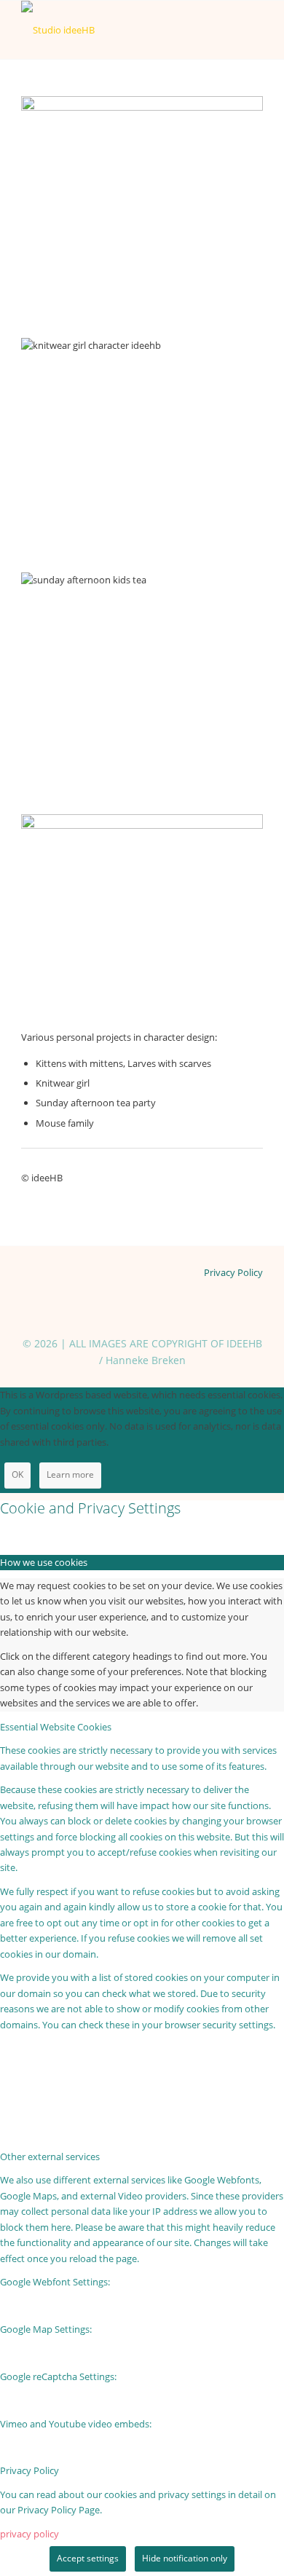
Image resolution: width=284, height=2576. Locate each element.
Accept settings (88, 2558)
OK (17, 1474)
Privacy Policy (233, 1272)
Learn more (70, 1474)
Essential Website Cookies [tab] (56, 1727)
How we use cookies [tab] (44, 1562)
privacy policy (29, 2534)
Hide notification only (185, 2558)
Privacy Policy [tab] (29, 2470)
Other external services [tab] (50, 2156)
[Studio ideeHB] (118, 30)
